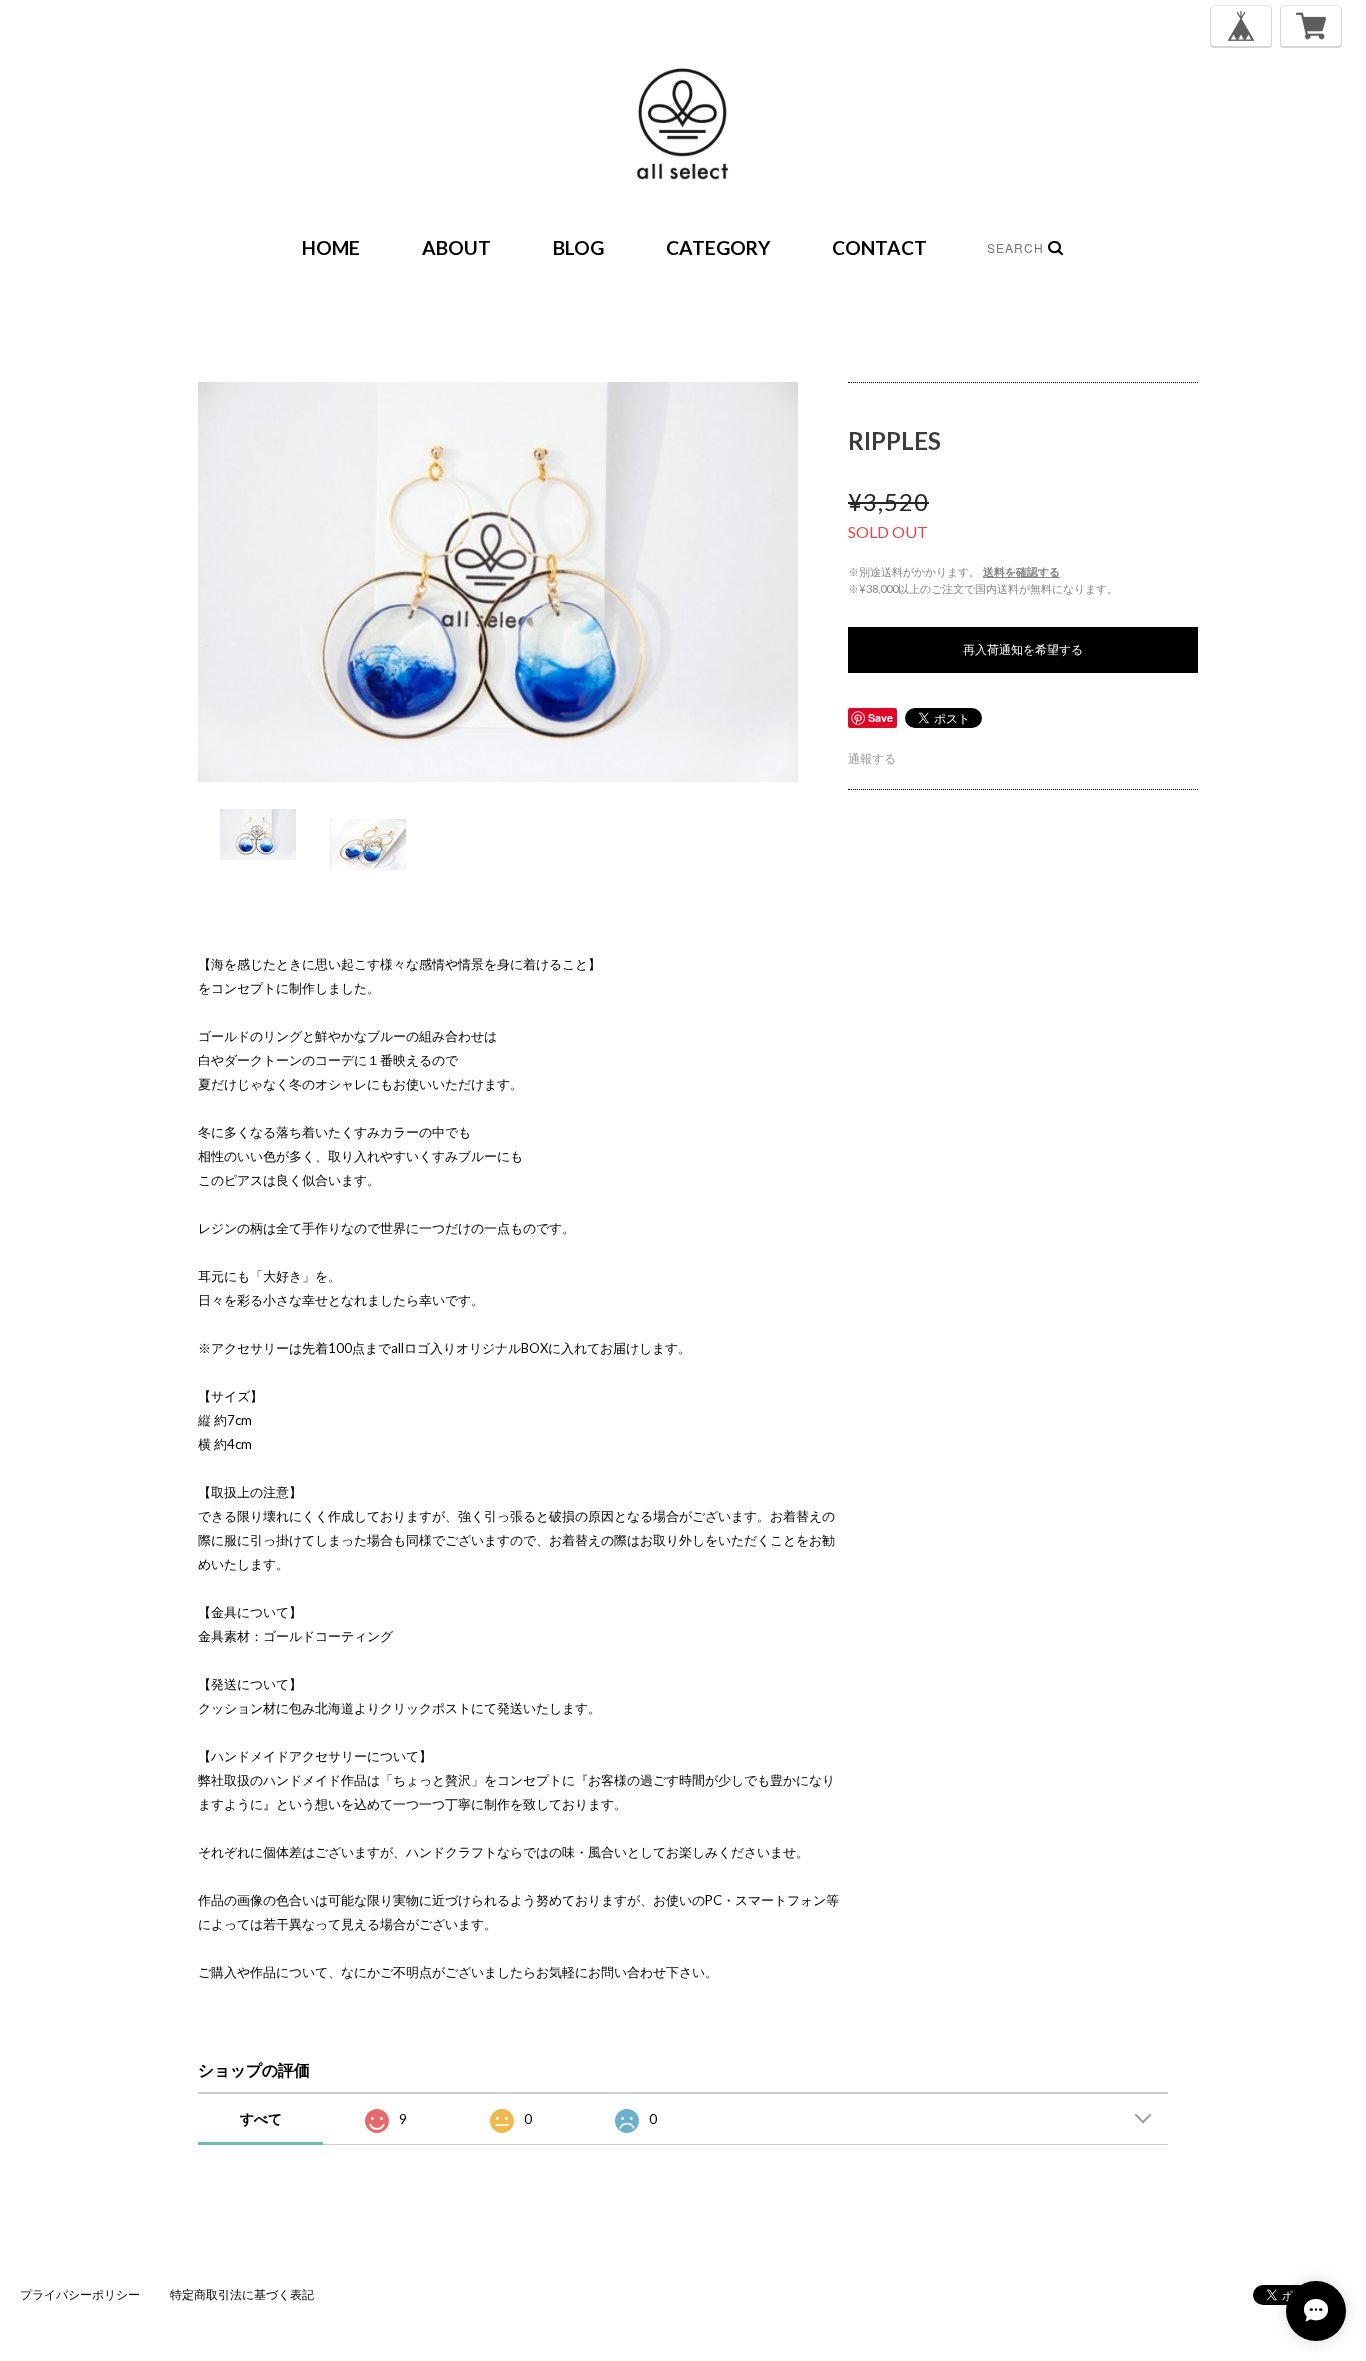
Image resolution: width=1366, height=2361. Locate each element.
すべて (261, 2118)
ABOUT (456, 247)
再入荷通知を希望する (1023, 649)
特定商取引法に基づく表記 (242, 2294)
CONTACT (879, 247)
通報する (872, 758)
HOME (331, 247)
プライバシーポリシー (80, 2294)
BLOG (578, 247)
